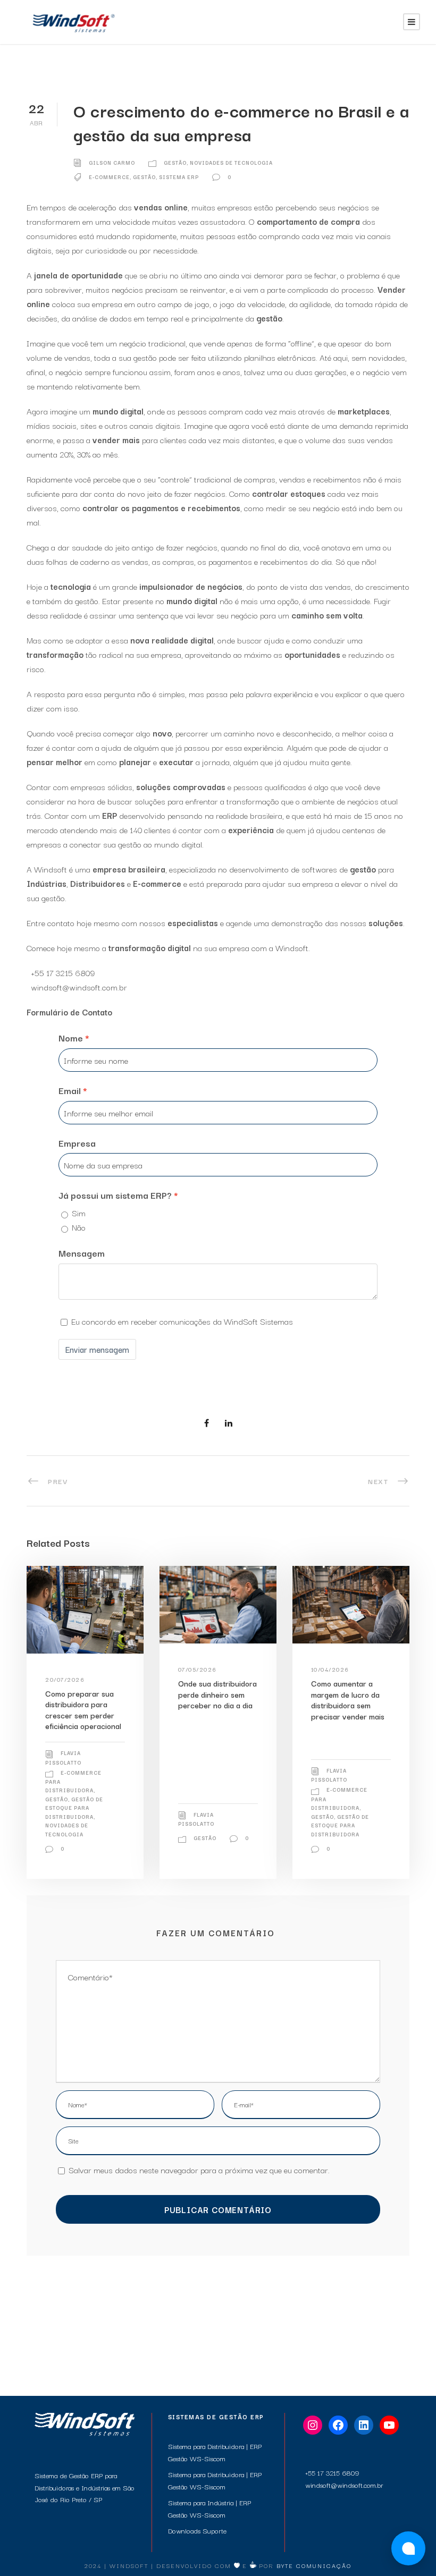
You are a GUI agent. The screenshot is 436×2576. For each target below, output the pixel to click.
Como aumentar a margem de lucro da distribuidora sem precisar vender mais (348, 1699)
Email (70, 1090)
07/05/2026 (198, 1669)
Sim (79, 1213)
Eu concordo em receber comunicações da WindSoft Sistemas (182, 1321)
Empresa (77, 1143)
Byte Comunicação (314, 2565)
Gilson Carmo (112, 162)
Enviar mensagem (97, 1349)
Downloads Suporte (197, 2530)
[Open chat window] (408, 2548)
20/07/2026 (65, 1679)
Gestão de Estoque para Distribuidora (74, 1808)
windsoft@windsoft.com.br (79, 987)
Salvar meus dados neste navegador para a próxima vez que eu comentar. (199, 2170)
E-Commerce (109, 177)
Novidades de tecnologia (231, 162)
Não (79, 1227)
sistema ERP (179, 177)
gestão (144, 177)
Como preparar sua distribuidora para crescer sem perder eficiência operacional (83, 1709)
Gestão (175, 162)
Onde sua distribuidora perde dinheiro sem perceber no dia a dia (217, 1694)
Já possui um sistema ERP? (115, 1195)
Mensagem (82, 1253)
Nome (71, 1037)
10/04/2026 (330, 1669)
